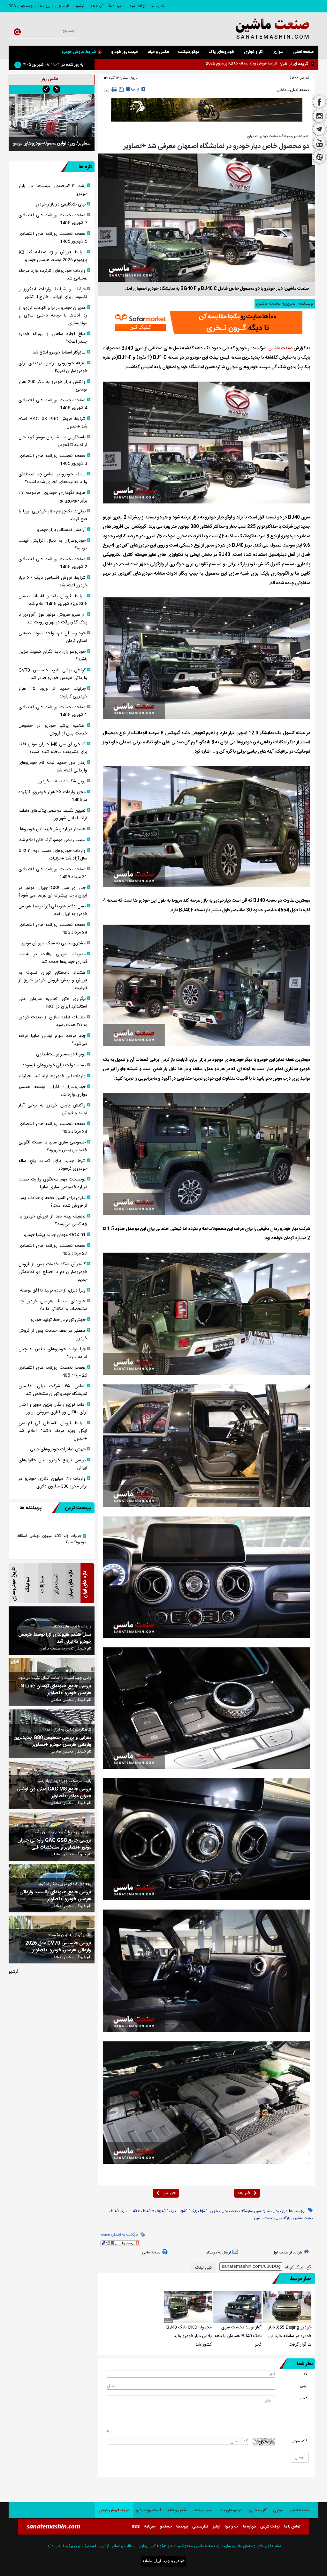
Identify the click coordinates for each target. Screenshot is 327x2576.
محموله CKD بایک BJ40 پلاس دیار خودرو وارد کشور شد (189, 2336)
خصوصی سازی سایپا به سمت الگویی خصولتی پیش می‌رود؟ (53, 1146)
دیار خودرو (280, 2211)
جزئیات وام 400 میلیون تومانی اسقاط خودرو (52, 1539)
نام (305, 2374)
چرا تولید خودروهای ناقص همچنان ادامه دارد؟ (53, 1353)
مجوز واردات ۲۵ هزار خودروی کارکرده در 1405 (53, 796)
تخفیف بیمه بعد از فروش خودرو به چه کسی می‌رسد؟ (53, 1220)
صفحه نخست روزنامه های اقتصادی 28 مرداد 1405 (53, 1128)
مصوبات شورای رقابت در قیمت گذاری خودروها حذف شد (53, 958)
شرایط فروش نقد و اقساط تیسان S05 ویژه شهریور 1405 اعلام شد (53, 600)
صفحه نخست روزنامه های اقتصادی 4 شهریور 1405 (53, 404)
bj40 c (148, 2211)
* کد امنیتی (300, 2441)
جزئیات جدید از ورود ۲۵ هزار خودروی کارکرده (53, 693)
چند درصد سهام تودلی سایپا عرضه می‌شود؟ (53, 1040)
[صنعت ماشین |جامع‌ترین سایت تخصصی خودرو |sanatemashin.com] (267, 29)
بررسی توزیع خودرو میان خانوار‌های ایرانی (53, 1464)
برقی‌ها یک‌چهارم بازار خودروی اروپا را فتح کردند (53, 515)
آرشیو (80, 6)
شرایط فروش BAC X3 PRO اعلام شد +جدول (53, 423)
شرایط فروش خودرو (79, 52)
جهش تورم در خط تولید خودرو (58, 1320)
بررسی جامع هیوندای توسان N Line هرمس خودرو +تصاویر (56, 1690)
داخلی (281, 90)
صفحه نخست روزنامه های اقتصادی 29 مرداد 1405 (53, 929)
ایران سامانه (152, 2561)
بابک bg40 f (188, 2211)
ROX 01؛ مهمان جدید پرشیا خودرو (55, 1235)
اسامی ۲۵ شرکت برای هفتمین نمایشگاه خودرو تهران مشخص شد (53, 1390)
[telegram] (319, 130)
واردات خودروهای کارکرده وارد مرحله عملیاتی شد (53, 275)
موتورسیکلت (189, 52)
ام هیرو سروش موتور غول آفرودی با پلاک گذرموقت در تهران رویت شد (53, 619)
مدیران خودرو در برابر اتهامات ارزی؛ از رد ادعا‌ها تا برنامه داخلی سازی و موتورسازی (53, 316)
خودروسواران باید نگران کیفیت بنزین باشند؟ (53, 656)
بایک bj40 (119, 2211)
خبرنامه (150, 2527)
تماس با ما (159, 6)
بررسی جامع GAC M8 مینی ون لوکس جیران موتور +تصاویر (54, 1793)
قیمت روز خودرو (125, 52)
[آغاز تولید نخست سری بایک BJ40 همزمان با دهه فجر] (237, 2307)
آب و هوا (97, 6)
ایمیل (304, 2386)
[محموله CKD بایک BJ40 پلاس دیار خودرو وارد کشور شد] (188, 2307)
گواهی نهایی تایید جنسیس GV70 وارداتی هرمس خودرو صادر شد (53, 674)
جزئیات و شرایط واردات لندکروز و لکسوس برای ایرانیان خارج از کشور (53, 293)
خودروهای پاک (221, 52)
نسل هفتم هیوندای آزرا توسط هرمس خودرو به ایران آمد (53, 910)
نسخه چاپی (151, 2252)
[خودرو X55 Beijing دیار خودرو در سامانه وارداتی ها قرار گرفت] (287, 2307)
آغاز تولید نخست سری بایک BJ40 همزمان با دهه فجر (238, 2336)
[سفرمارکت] (207, 323)
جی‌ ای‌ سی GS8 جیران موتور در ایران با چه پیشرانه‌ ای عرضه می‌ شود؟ (53, 892)
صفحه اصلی (303, 52)
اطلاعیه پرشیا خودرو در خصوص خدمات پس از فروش (53, 730)
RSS (12, 6)
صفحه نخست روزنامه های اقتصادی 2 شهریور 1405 (53, 563)
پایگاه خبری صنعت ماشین (272, 2218)
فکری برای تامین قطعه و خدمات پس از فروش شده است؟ (53, 1202)
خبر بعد (244, 2193)
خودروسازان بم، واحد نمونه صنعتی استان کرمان (53, 637)
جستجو (27, 6)
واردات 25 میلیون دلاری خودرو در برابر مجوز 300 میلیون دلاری (53, 1483)
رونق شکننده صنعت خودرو (62, 781)
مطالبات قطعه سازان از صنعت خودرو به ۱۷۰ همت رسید (53, 1021)
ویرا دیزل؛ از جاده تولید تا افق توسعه (53, 1291)
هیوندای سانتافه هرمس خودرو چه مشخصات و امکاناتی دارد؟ (53, 1305)
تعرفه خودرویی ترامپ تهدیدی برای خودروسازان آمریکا (53, 367)
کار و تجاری (253, 52)
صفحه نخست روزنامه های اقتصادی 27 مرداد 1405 (53, 1250)
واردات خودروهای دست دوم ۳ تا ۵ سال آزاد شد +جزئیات (53, 855)
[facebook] (319, 101)
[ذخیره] (122, 89)
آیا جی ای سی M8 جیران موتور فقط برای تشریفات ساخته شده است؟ (53, 748)
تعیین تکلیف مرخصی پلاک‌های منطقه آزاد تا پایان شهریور (53, 815)
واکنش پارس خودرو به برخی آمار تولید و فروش (53, 1109)
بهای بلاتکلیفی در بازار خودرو (61, 205)
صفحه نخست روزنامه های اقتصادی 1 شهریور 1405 (53, 711)
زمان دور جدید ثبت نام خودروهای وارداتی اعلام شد (53, 767)
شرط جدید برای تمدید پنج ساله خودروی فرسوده (53, 1165)
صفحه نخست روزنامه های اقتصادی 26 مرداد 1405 (53, 1372)
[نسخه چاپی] (114, 90)
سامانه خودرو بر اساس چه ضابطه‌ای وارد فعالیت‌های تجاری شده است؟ (53, 478)
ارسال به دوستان (218, 2252)
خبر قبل (169, 2193)
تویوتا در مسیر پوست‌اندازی (61, 1054)
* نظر (304, 2398)
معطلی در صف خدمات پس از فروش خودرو (53, 1335)
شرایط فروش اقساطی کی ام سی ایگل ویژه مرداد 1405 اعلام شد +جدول (53, 1431)
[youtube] (319, 143)
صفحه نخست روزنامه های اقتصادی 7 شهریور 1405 (53, 219)
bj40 (204, 2211)
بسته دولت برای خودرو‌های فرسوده (54, 1065)
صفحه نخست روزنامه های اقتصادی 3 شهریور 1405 (53, 460)
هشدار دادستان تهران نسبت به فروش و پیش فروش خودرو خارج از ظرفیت (53, 980)
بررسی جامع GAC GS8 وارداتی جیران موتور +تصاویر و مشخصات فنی (54, 1844)
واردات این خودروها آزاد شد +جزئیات (52, 1076)
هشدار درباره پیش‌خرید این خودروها (53, 829)
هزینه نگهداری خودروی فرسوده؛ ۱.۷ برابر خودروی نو (53, 497)
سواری (278, 52)
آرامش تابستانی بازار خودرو (61, 530)
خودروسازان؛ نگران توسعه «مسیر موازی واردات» (53, 1091)
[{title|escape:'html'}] (52, 126)
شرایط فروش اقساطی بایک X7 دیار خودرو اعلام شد (53, 582)
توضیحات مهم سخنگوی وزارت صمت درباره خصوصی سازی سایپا (53, 1183)
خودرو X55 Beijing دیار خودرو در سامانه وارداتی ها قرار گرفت (290, 2336)
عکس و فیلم (158, 52)
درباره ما (115, 6)
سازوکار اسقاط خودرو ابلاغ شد (59, 353)
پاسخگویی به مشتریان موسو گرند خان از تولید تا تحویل (53, 441)
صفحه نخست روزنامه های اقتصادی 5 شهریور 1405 (53, 238)
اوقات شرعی (136, 6)
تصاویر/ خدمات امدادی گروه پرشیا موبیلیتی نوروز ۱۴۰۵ (52, 157)
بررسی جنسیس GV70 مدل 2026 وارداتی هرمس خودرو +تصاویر (58, 1947)
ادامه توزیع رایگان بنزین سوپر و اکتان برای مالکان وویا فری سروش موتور (53, 1409)
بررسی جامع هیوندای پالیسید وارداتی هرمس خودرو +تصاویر (55, 1896)
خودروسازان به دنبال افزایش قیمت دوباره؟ (53, 545)
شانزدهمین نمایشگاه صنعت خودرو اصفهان (240, 2211)
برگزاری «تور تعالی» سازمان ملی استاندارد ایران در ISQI (53, 1003)
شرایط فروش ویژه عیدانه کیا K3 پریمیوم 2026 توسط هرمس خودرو (53, 256)
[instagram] (319, 116)
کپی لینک (204, 2268)
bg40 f (162, 2211)
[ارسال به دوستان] (106, 89)
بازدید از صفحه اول (287, 2252)
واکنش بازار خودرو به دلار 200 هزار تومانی (53, 386)
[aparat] (319, 158)
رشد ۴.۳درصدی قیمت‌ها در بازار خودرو (53, 190)
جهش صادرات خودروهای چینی (58, 1449)
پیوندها (44, 6)
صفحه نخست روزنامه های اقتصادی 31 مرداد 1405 (53, 873)
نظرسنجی (63, 6)
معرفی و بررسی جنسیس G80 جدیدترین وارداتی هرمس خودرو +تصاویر (53, 1741)
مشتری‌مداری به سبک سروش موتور (54, 943)
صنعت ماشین (281, 348)
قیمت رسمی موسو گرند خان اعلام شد (52, 840)
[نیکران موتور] (207, 110)
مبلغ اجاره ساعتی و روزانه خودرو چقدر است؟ (53, 338)
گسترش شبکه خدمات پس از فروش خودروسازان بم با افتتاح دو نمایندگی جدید (53, 1272)
